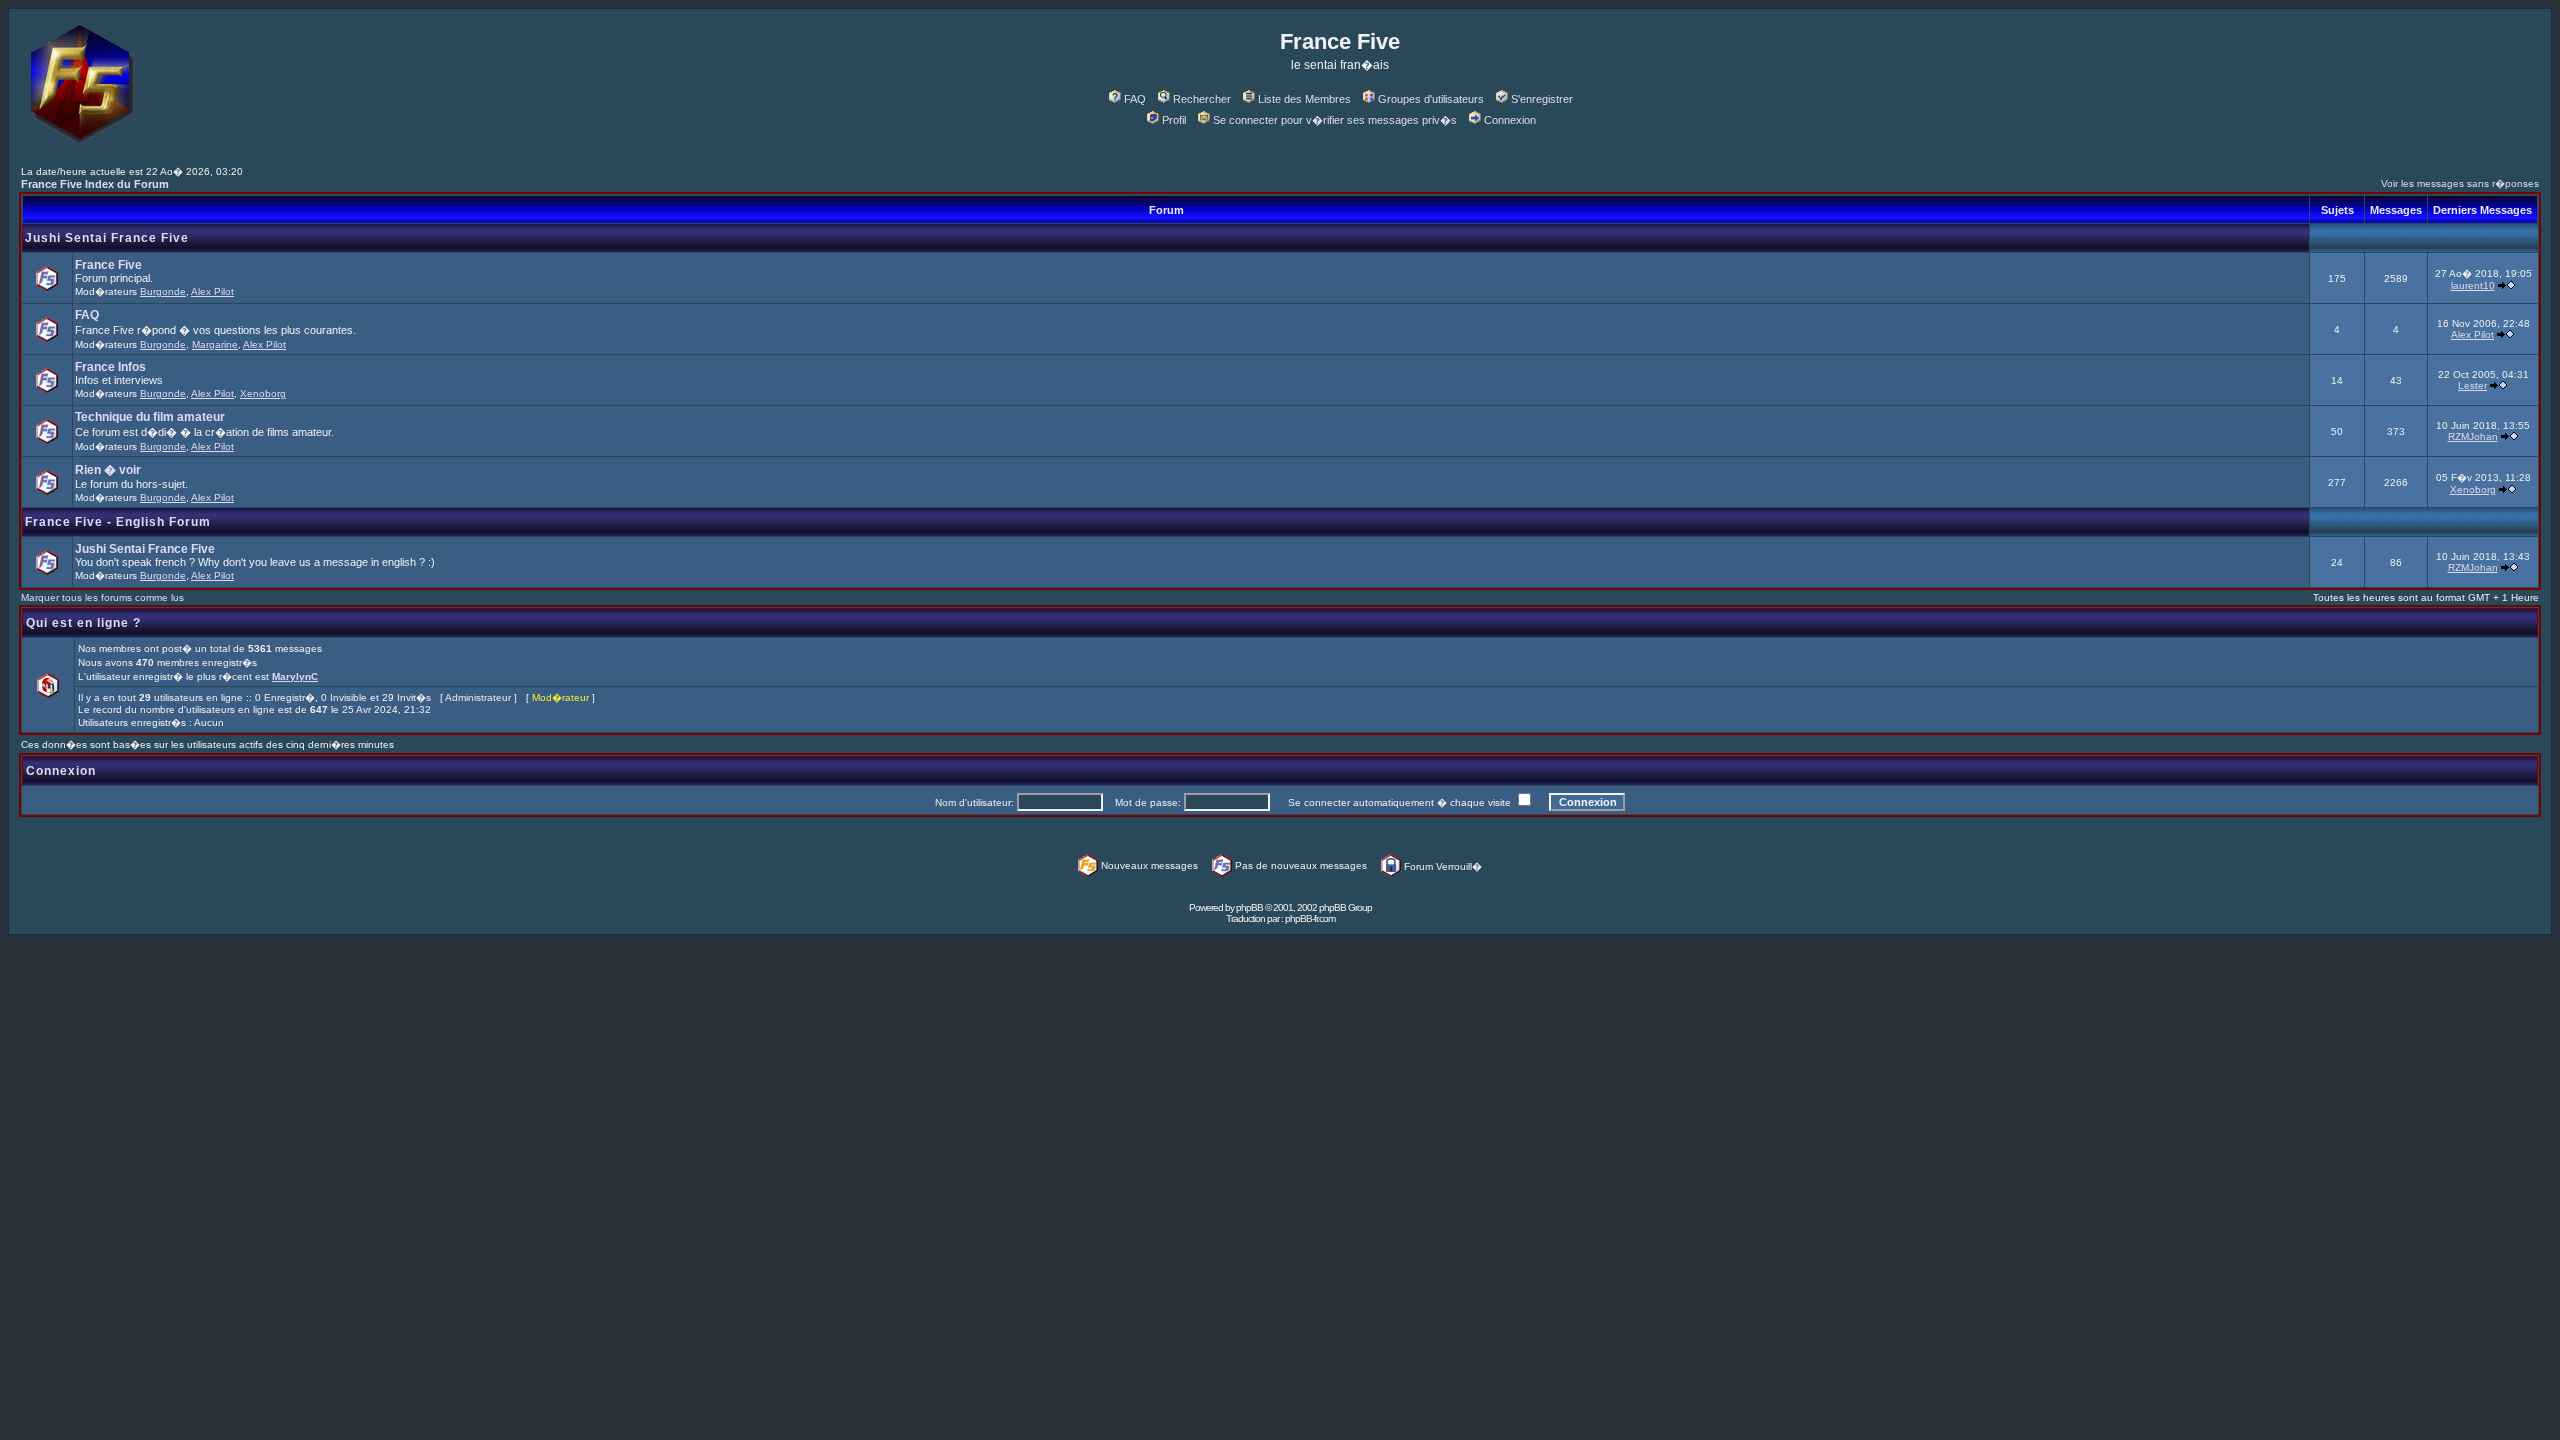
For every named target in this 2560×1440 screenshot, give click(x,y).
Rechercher (1202, 99)
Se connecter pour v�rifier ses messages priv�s (1335, 120)
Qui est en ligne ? (83, 623)
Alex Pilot (212, 291)
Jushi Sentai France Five (107, 238)
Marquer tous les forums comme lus (102, 597)
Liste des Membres (1304, 99)
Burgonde (163, 291)
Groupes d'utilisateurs (1431, 99)
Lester (2472, 385)
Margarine (215, 344)
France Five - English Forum (118, 522)
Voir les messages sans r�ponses (2460, 183)
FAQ (1135, 99)
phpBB (1249, 907)
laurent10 (2473, 285)
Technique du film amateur (150, 417)
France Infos (110, 367)
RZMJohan (2473, 436)
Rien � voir (108, 470)
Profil (1174, 120)
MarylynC (295, 676)
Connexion (1510, 120)
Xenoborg (263, 393)
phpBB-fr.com (1310, 918)
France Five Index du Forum (95, 184)
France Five (108, 265)
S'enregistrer (1542, 99)
